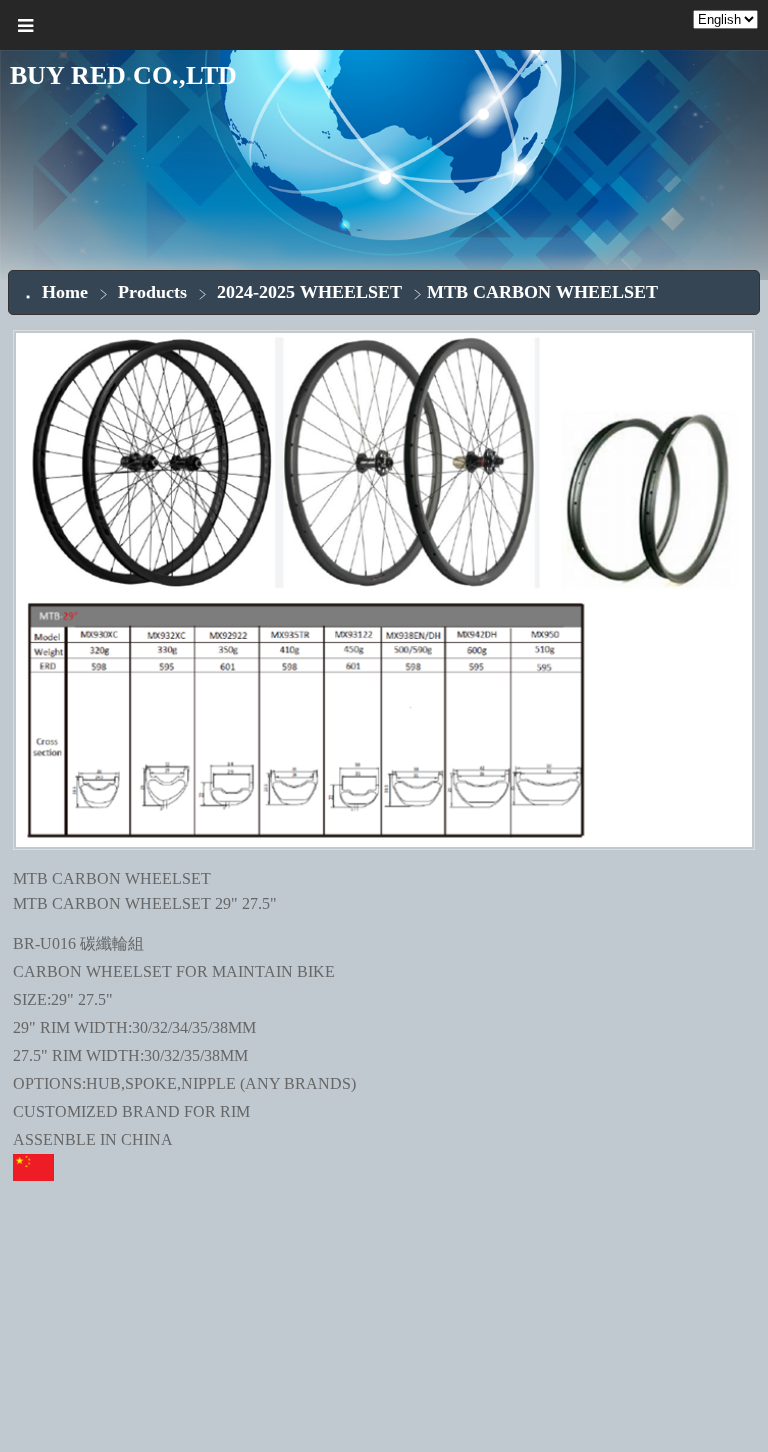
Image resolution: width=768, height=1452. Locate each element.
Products (155, 292)
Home (65, 292)
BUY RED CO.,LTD (123, 75)
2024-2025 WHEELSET (309, 292)
